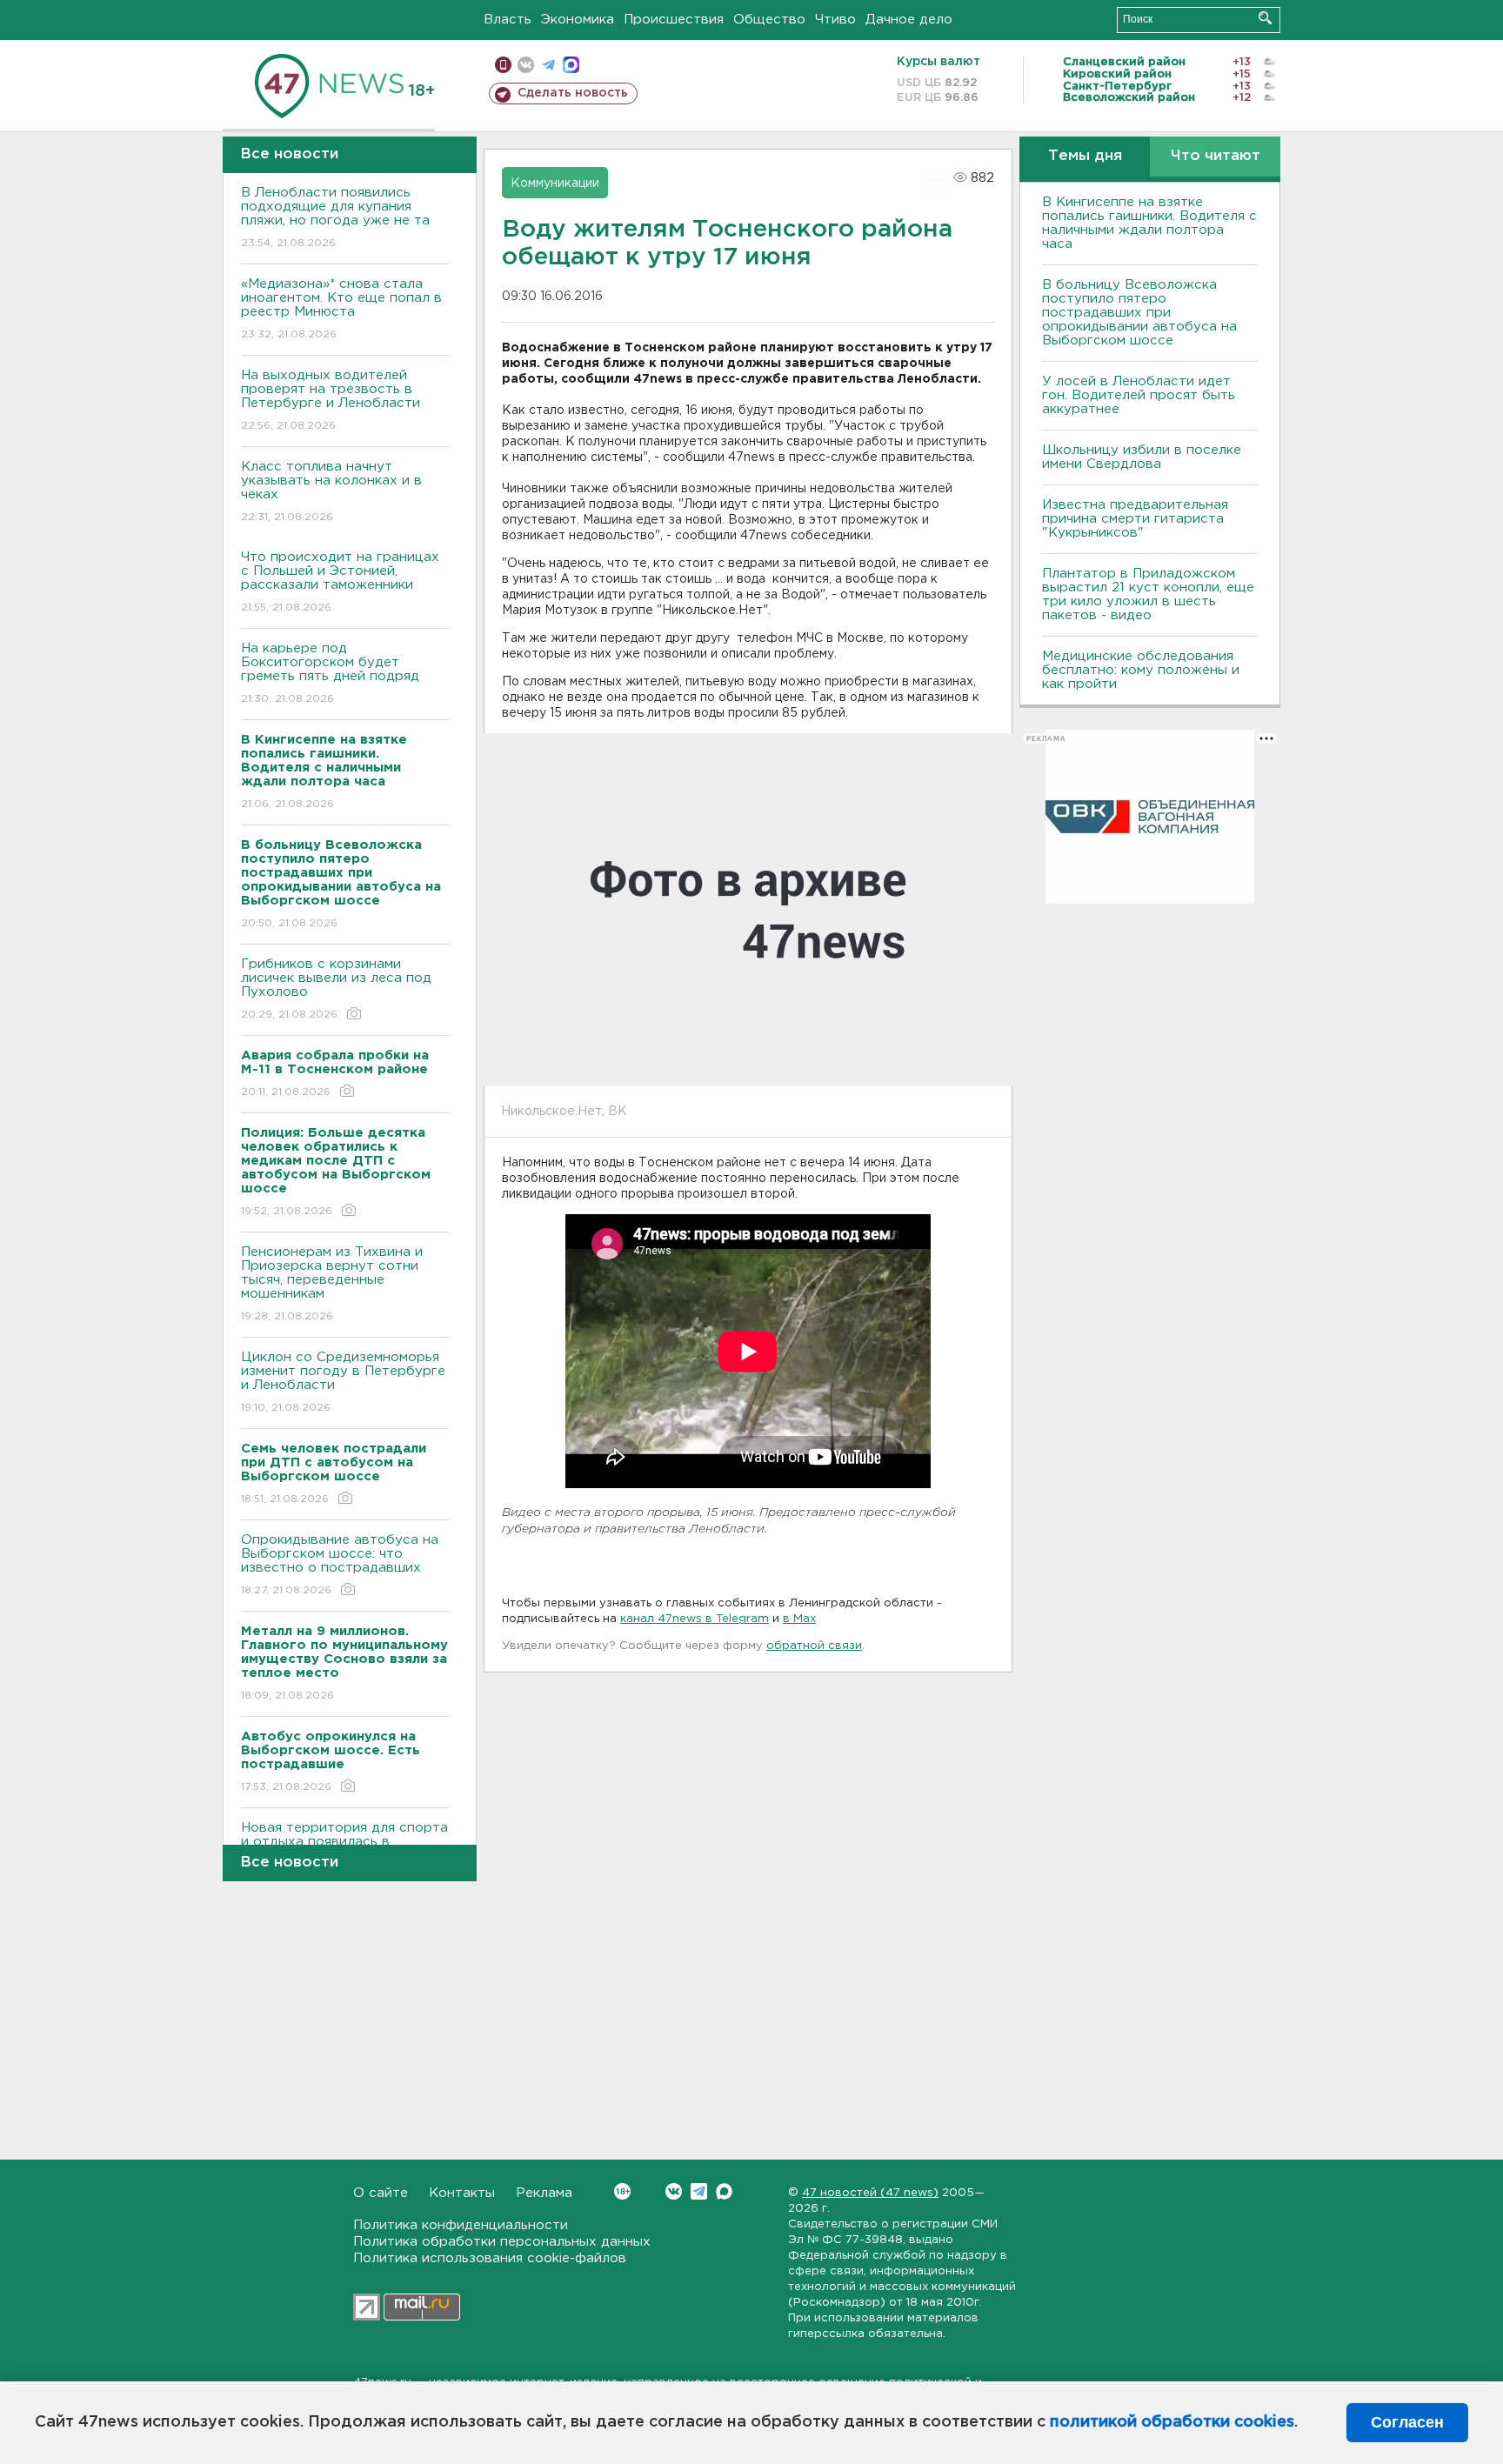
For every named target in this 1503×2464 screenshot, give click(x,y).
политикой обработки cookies (1172, 2422)
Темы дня (1085, 156)
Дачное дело (909, 20)
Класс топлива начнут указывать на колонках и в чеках (331, 491)
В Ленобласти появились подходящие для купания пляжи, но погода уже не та (335, 217)
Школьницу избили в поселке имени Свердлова (1142, 457)
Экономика (578, 20)
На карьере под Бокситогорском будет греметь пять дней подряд (330, 673)
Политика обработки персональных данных (502, 2242)
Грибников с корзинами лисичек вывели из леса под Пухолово (336, 989)
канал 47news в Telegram (695, 1619)
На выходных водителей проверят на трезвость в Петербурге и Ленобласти (331, 400)
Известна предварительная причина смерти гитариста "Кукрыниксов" (1135, 519)
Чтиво (835, 20)
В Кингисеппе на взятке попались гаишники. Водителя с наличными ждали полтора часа (1149, 223)
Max (724, 2191)
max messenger (571, 65)
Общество (769, 20)
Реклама (544, 2193)
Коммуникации (555, 184)
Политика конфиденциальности (461, 2225)
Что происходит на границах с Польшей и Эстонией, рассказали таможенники (340, 582)
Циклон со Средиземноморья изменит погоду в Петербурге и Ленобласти (343, 1382)
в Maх (799, 1619)
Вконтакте (674, 2191)
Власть (508, 20)
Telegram (699, 2191)
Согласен (1407, 2422)
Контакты (462, 2193)
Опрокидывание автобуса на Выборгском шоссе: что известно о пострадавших (340, 1565)
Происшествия (674, 20)
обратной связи (814, 1646)
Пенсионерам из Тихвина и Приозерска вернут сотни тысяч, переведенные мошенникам (332, 1284)
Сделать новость (573, 93)
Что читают (1216, 156)
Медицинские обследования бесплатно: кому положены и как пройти (1141, 670)
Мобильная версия (503, 65)
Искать (1265, 18)
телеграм (548, 65)
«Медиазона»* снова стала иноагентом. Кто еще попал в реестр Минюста (341, 309)
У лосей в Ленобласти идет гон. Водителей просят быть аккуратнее (1139, 395)
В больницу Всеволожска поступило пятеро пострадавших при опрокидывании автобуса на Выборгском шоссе (1139, 313)
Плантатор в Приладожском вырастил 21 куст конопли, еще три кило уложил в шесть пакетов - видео (1148, 594)
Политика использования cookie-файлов (490, 2258)
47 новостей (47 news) (870, 2193)
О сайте (381, 2193)
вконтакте (526, 65)
